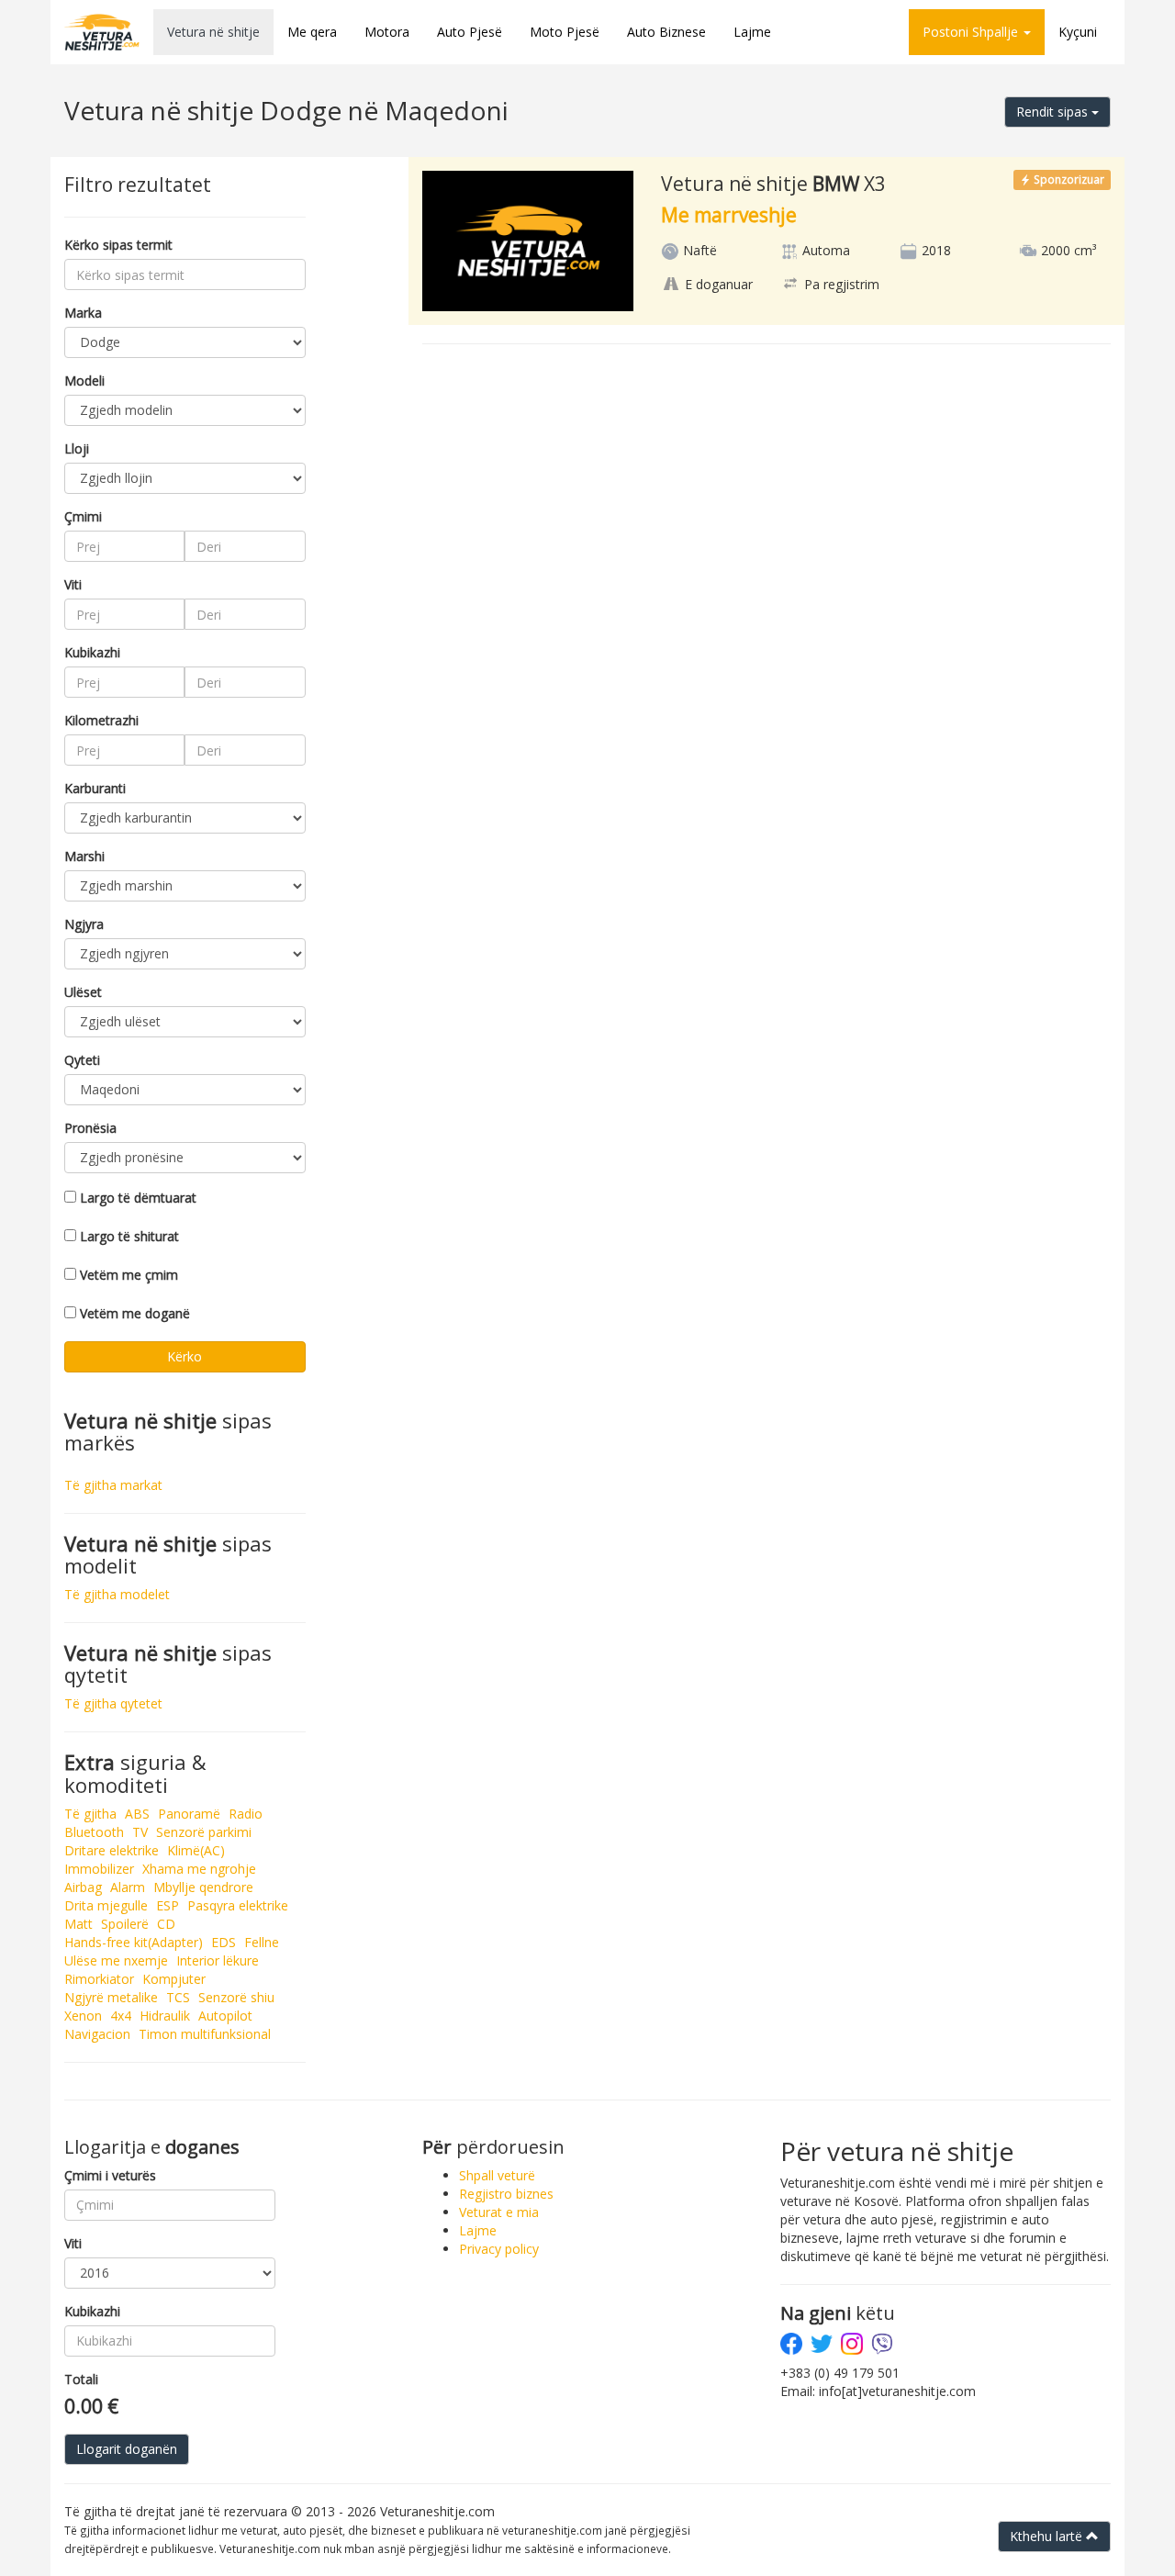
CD (166, 1924)
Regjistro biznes (506, 2194)
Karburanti (95, 788)
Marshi (84, 856)
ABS (137, 1814)
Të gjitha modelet (117, 1594)
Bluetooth (94, 1832)
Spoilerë (125, 1924)
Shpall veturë (497, 2175)
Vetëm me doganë (135, 1313)
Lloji (77, 448)
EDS (224, 1942)
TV (140, 1832)
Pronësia (90, 1128)
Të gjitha (90, 1814)
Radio (246, 1814)
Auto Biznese (666, 32)
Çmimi (83, 516)
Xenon (83, 2016)
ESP (168, 1905)
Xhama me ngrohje (199, 1869)
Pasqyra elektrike (238, 1905)
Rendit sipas (1054, 112)
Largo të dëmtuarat (138, 1198)
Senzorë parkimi (204, 1832)
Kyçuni (1078, 32)
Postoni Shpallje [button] (972, 32)
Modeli (84, 381)
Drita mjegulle (106, 1905)
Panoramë (189, 1814)
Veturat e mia (499, 2212)
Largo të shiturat (129, 1236)
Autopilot (225, 2016)
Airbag (83, 1887)
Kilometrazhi (101, 720)
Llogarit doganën (127, 2449)
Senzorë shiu (236, 1997)
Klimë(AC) (196, 1850)
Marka (83, 313)
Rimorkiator (99, 1979)
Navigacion (97, 2034)
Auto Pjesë (470, 32)
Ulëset (83, 992)
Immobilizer (99, 1869)
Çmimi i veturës (110, 2175)
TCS (178, 1997)
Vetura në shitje (213, 32)
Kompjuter (174, 1979)
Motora (387, 32)
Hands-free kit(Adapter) (134, 1942)
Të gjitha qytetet (113, 1703)
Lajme (752, 32)
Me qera (312, 32)
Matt (78, 1924)
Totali (81, 2379)
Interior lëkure (218, 1960)
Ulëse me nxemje (116, 1960)
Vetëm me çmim (129, 1275)
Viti (73, 584)
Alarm (128, 1887)
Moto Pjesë (565, 32)
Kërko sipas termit (118, 245)
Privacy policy (499, 2249)
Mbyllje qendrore (203, 1887)
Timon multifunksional (205, 2034)
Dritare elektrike (112, 1850)
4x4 (121, 2016)
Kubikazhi (92, 652)
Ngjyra (84, 924)
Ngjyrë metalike (111, 1997)
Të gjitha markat (113, 1485)
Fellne (262, 1942)
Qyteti (82, 1060)
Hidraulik (165, 2016)
